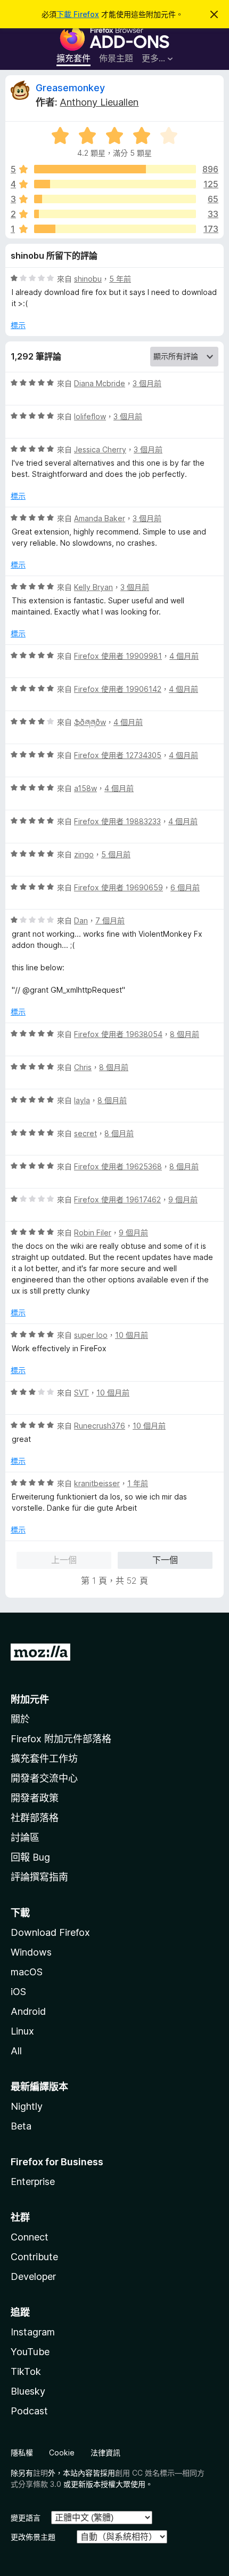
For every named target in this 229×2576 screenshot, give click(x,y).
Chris (83, 1067)
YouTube (30, 2352)
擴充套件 (73, 58)
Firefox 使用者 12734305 (118, 755)
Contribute (34, 2257)
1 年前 (138, 1483)
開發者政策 (35, 1798)
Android (28, 2011)
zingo (84, 854)
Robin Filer (93, 1233)
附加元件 (30, 1699)
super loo (91, 1335)
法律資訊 (105, 2453)
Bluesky (28, 2391)
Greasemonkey (70, 88)
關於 (20, 1719)
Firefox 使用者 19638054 (118, 1034)
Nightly (27, 2106)
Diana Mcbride (100, 383)
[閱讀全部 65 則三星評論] (115, 199)
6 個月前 (185, 887)
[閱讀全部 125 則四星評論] (115, 184)
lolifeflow (90, 416)
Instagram (33, 2332)
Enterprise (33, 2182)
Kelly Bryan (93, 587)
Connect (30, 2237)
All (16, 2051)
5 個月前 (116, 854)
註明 (40, 2473)
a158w (85, 788)
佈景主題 (116, 58)
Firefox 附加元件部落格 (61, 1739)
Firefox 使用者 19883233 (117, 821)
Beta (21, 2126)
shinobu (88, 279)
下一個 (165, 1560)
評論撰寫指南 (39, 1877)
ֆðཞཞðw (90, 722)
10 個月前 (132, 1335)
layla (82, 1100)
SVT (81, 1393)
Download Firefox (50, 1932)
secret (85, 1133)
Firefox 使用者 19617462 (117, 1199)
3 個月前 (147, 383)
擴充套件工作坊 (44, 1758)
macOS (27, 1972)
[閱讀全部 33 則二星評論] (115, 214)
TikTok (26, 2371)
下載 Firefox (78, 14)
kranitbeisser (97, 1483)
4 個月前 (184, 656)
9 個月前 (183, 1199)
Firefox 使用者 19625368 (118, 1166)
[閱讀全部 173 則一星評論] (115, 229)
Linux (22, 2031)
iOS (18, 1992)
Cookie (62, 2453)
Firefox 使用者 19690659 (118, 887)
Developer (33, 2276)
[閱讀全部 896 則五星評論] (115, 169)
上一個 (64, 1560)
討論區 (25, 1837)
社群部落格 (35, 1818)
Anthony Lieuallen (99, 102)
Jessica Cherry (100, 449)
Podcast (29, 2411)
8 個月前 (185, 1034)
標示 (18, 325)
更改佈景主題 (33, 2537)
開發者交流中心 (44, 1778)
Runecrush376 (100, 1426)
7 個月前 (110, 920)
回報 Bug (30, 1857)
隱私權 (22, 2453)
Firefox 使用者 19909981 (118, 656)
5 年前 (120, 279)
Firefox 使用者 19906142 (118, 689)
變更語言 (26, 2518)
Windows (31, 1952)
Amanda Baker (100, 518)
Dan (81, 920)
